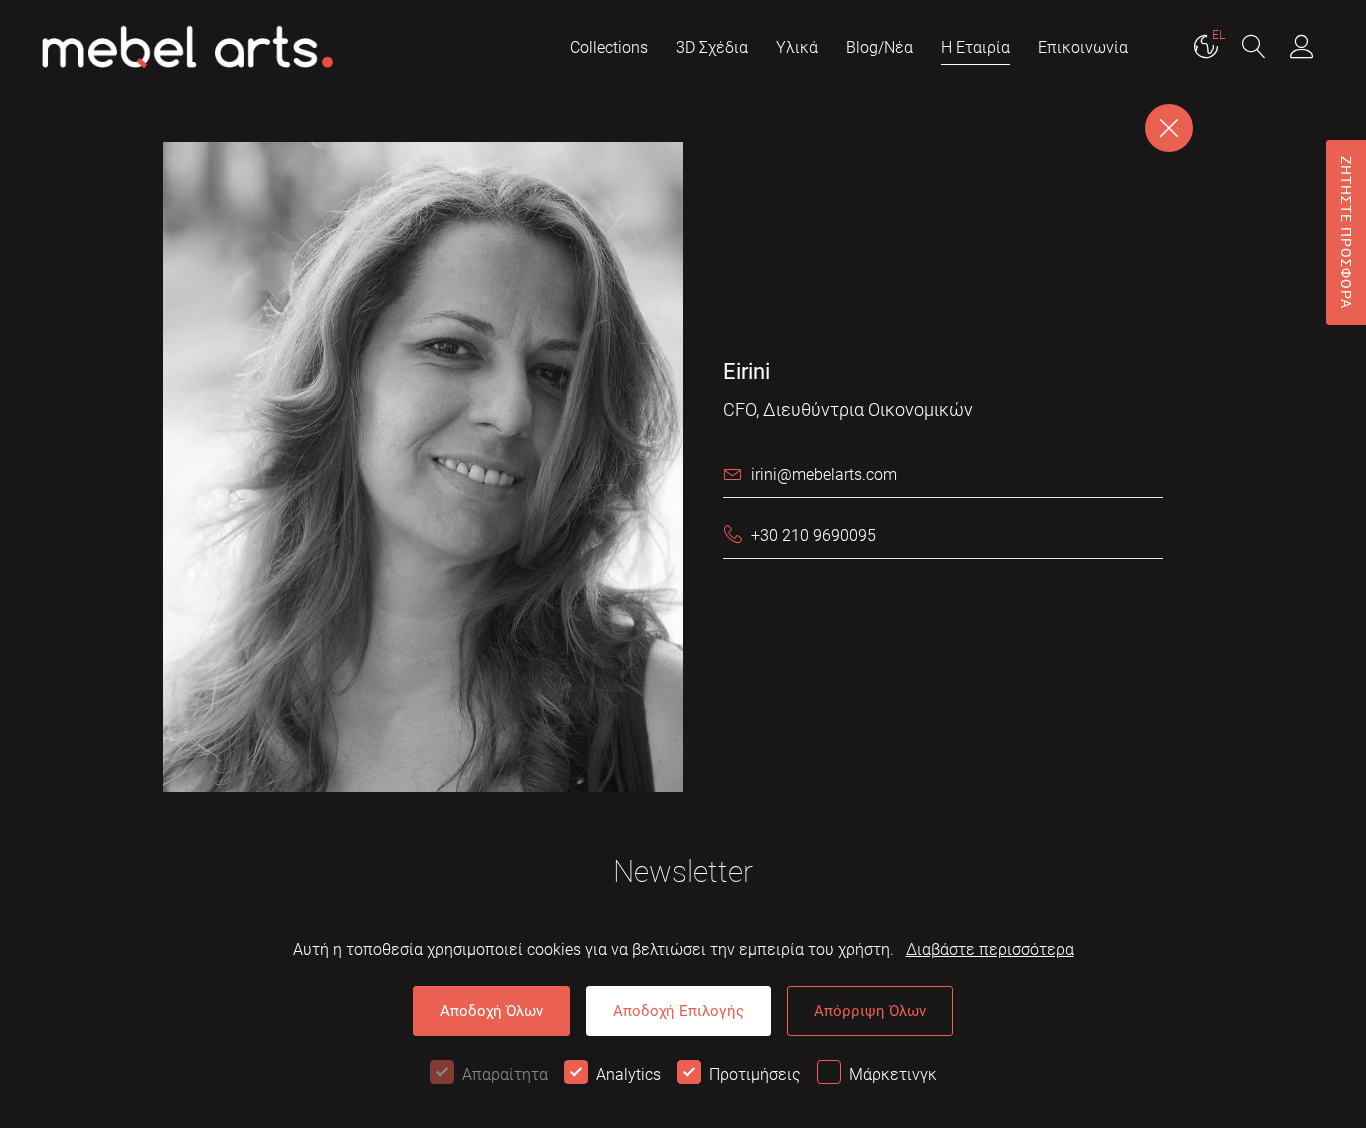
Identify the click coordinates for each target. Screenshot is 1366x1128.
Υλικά (797, 47)
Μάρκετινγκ (893, 1074)
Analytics (628, 1074)
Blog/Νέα (879, 47)
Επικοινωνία (1083, 47)
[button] (1254, 49)
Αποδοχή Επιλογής (678, 1011)
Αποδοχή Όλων (491, 1011)
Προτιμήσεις (755, 1074)
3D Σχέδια (712, 47)
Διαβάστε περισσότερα (990, 949)
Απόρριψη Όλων (870, 1011)
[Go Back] (1169, 128)
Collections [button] (609, 47)
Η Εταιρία (975, 47)
